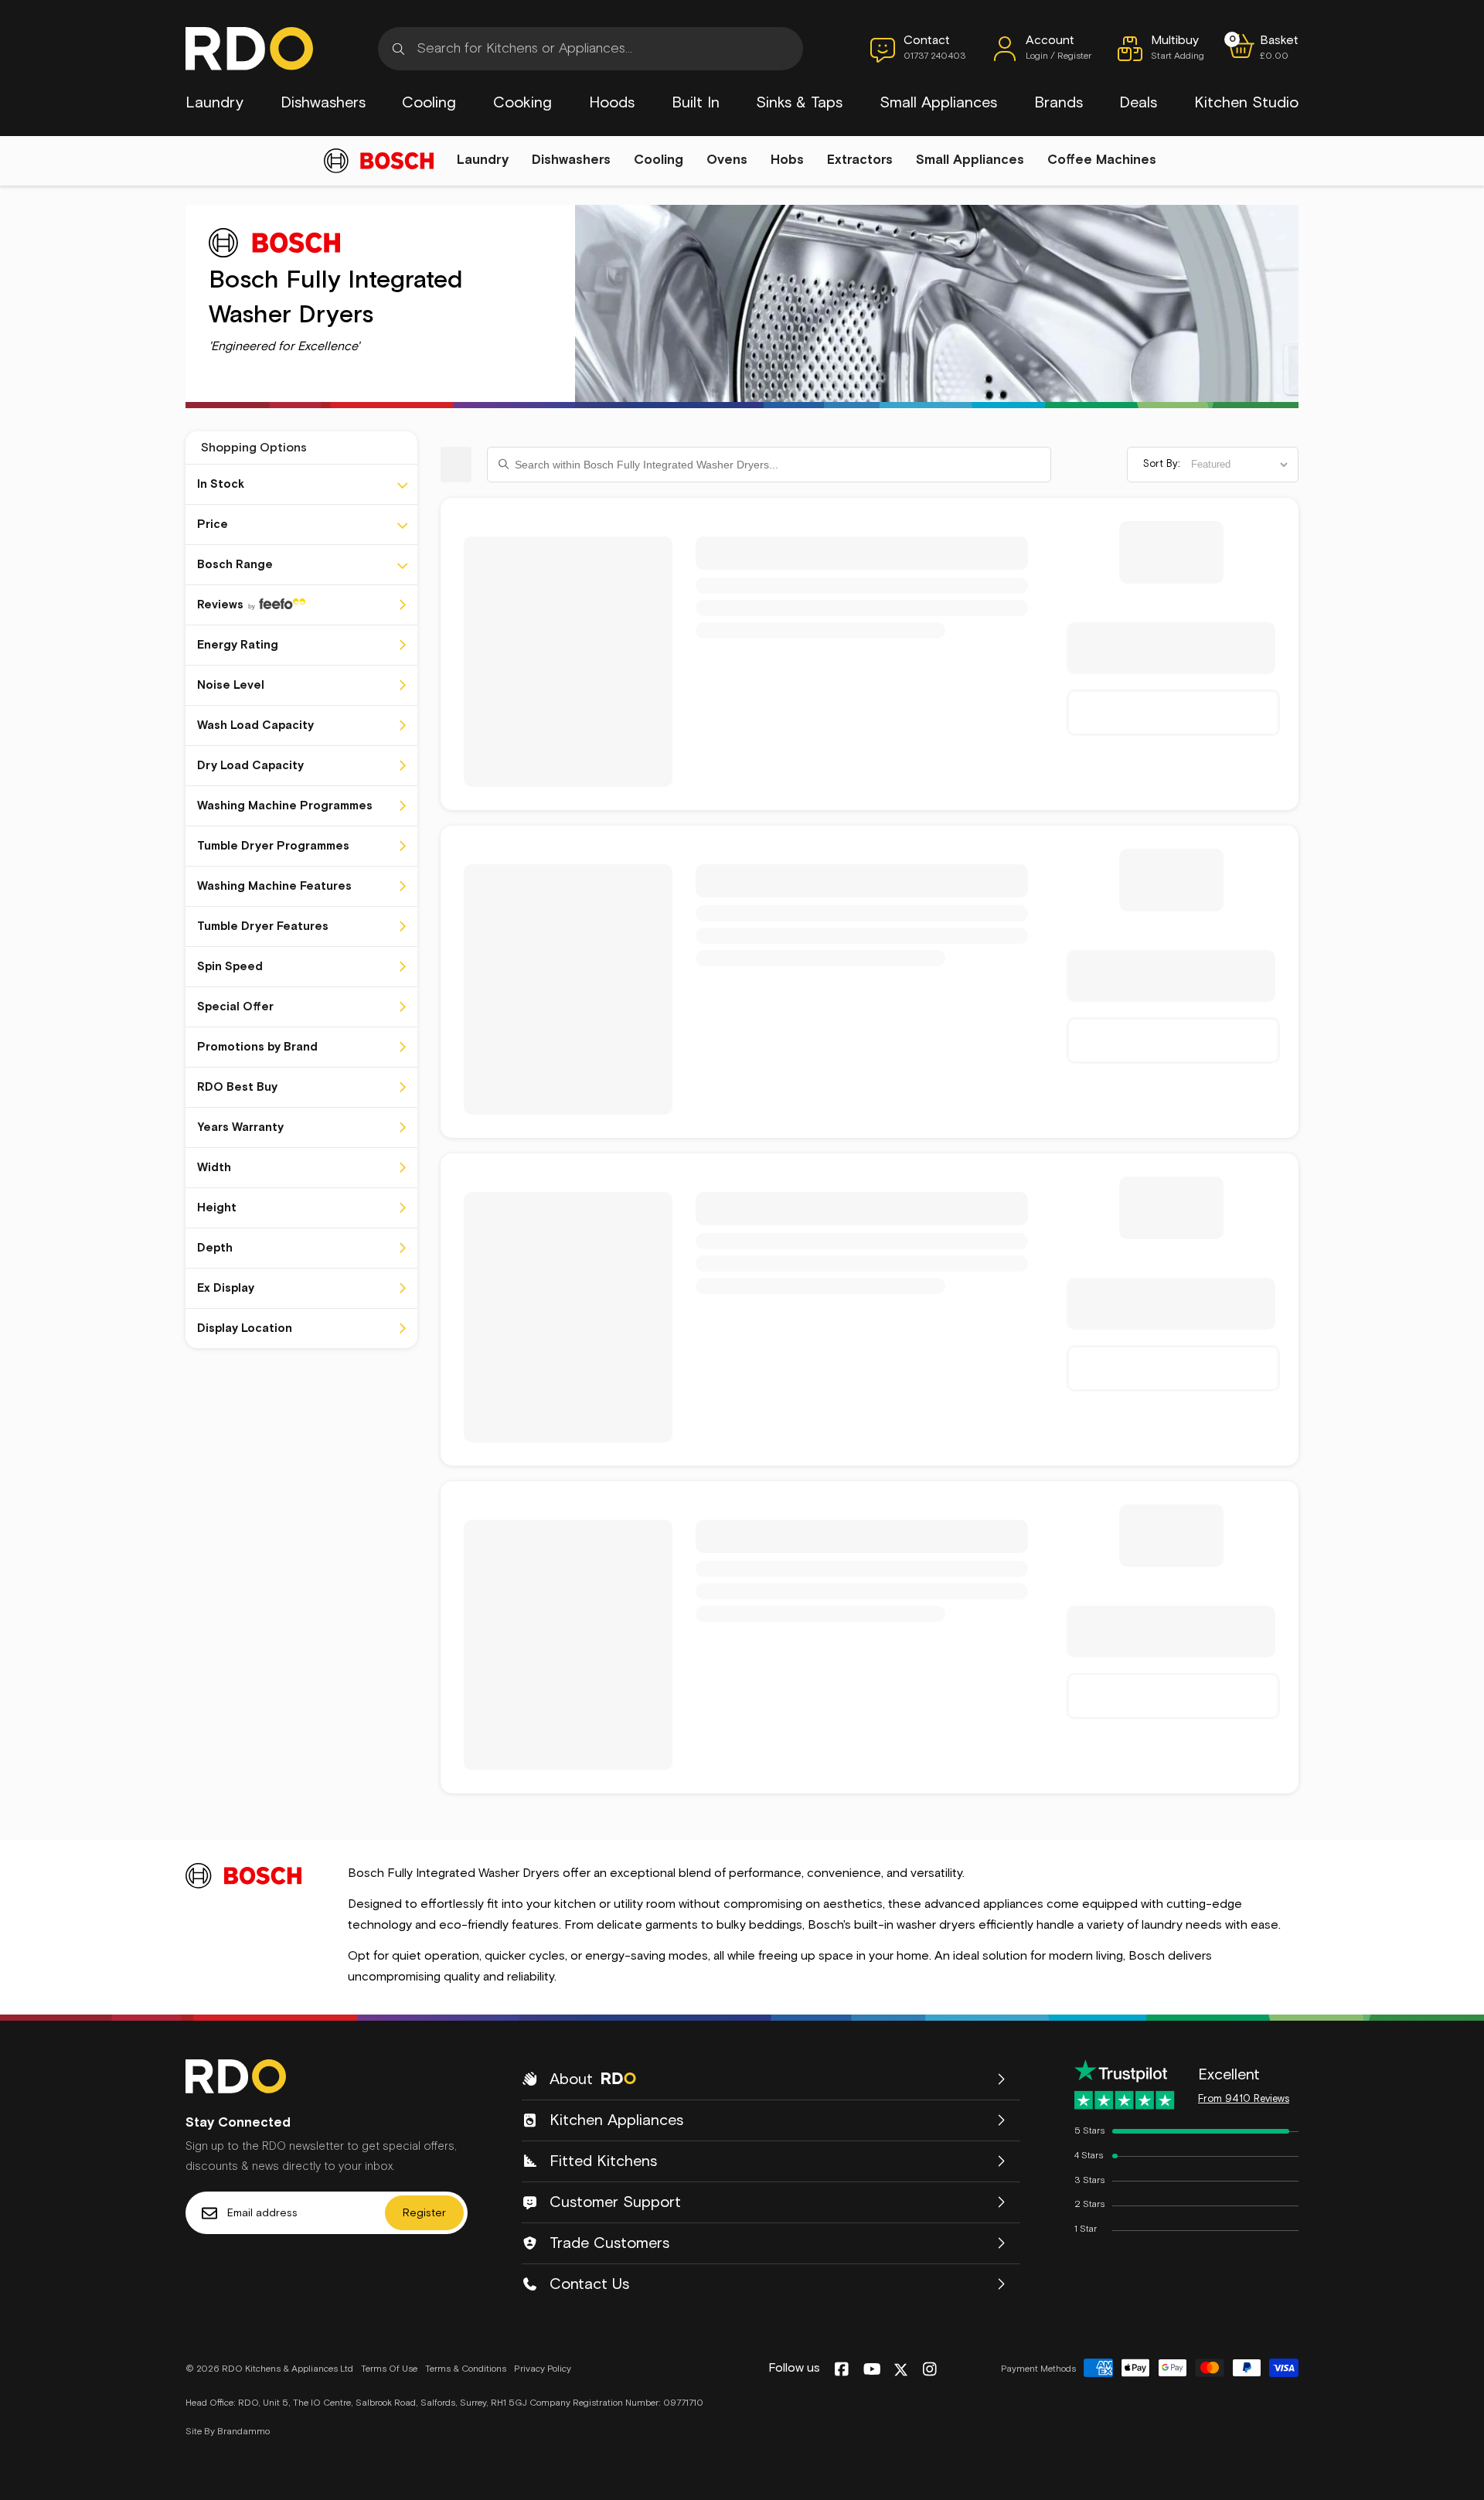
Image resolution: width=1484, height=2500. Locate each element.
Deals (1138, 103)
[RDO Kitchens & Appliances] (249, 49)
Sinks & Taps (799, 103)
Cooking (522, 103)
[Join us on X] (901, 2370)
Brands (1059, 103)
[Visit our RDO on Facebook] (841, 2370)
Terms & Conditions (466, 2369)
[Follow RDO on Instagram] (929, 2370)
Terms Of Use (389, 2369)
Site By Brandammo (228, 2432)
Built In (696, 103)
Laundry (214, 103)
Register (424, 2213)
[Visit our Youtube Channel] (872, 2370)
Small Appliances (938, 103)
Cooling (429, 103)
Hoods (612, 103)
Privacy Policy (543, 2369)
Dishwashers (323, 103)
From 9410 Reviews (1244, 2099)
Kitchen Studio (1246, 103)
